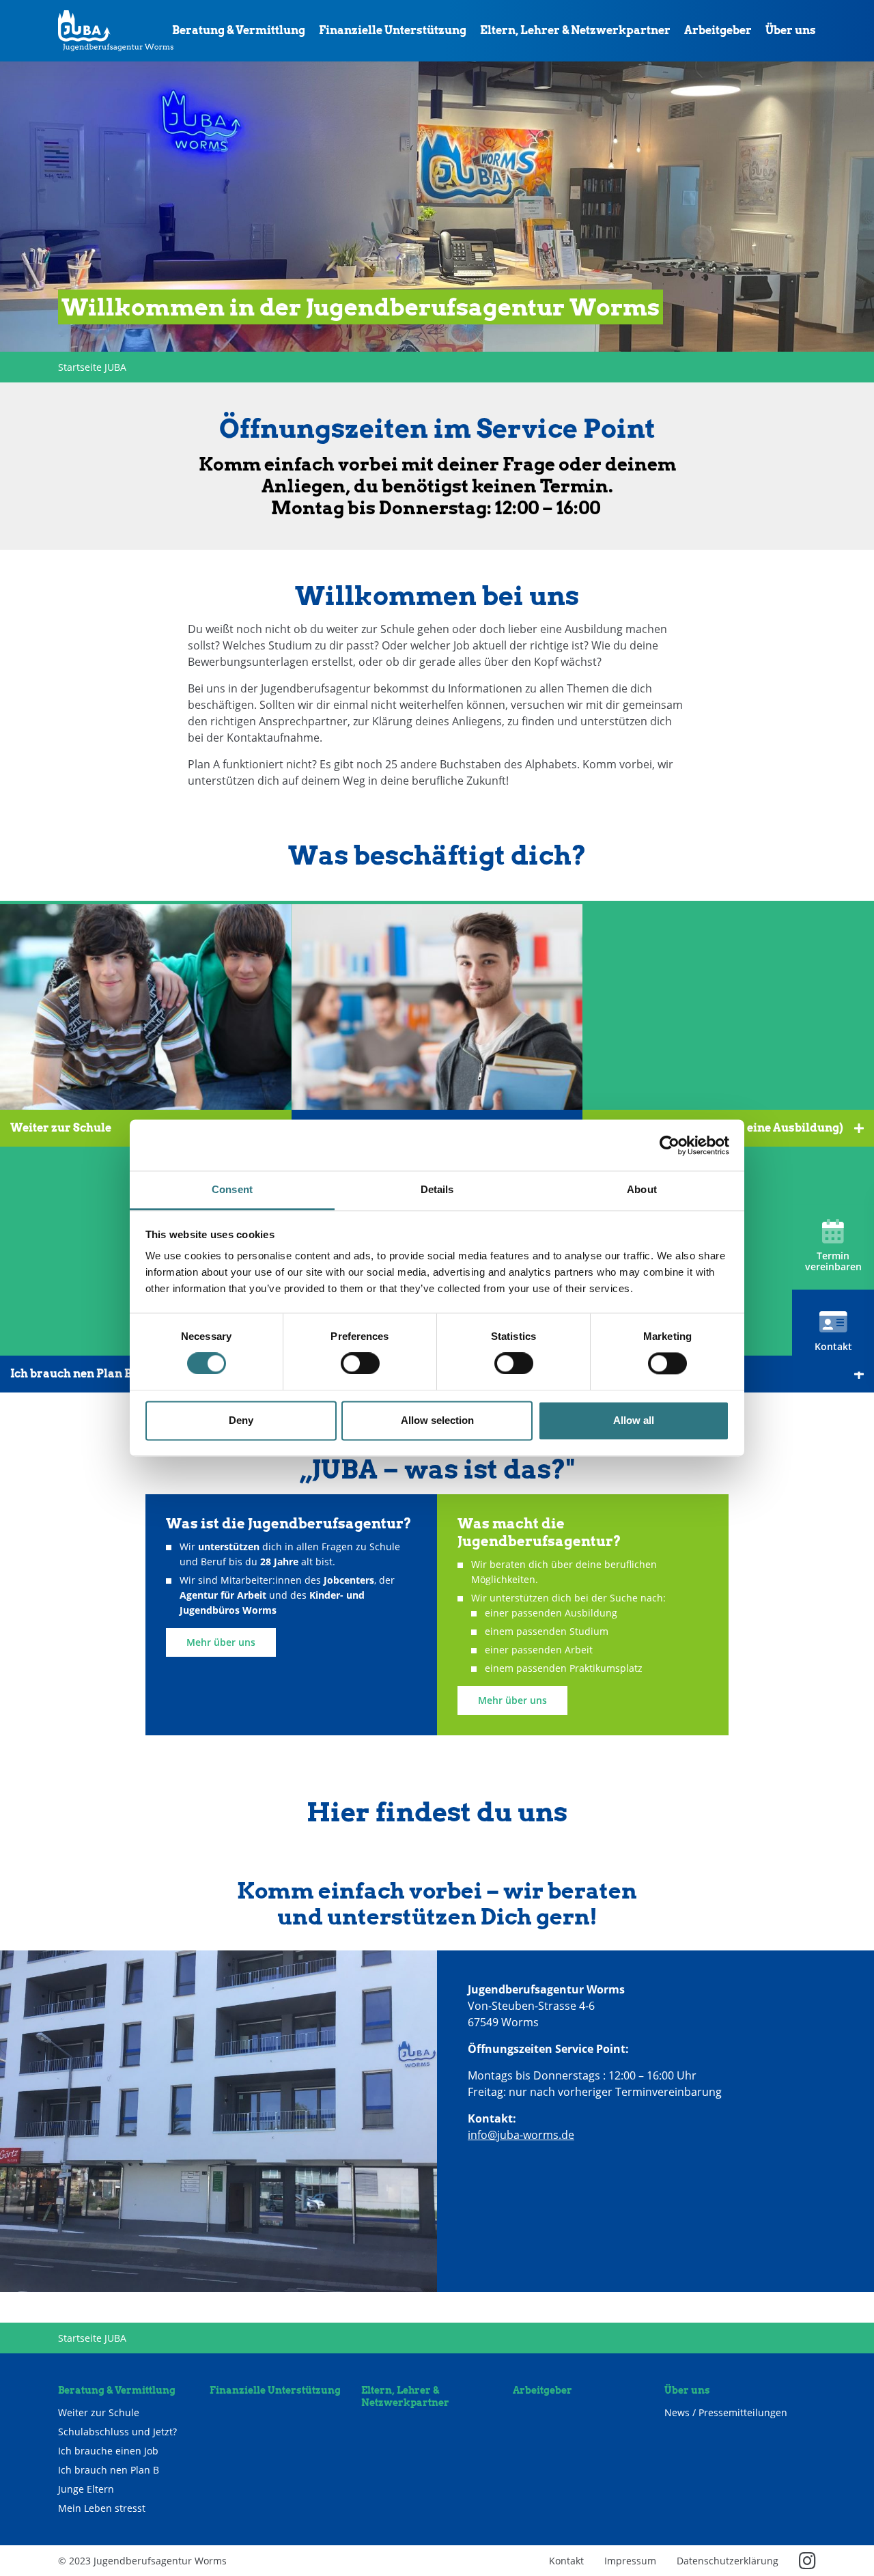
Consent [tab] (232, 1189)
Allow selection (437, 1420)
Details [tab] (437, 1189)
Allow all (634, 1420)
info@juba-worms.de (521, 2135)
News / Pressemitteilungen (726, 2413)
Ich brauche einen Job (108, 2451)
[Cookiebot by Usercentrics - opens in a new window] (669, 1145)
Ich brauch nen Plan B (109, 2470)
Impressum (630, 2561)
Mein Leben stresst (102, 2508)
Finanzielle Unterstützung (393, 30)
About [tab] (642, 1189)
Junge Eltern (86, 2489)
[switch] (360, 1364)
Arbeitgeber (718, 30)
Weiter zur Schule (99, 2413)
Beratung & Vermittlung (239, 30)
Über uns (791, 30)
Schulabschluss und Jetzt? (117, 2432)
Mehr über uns (221, 1642)
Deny (241, 1420)
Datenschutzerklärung (728, 2561)
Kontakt (566, 2561)
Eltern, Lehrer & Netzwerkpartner (575, 30)
